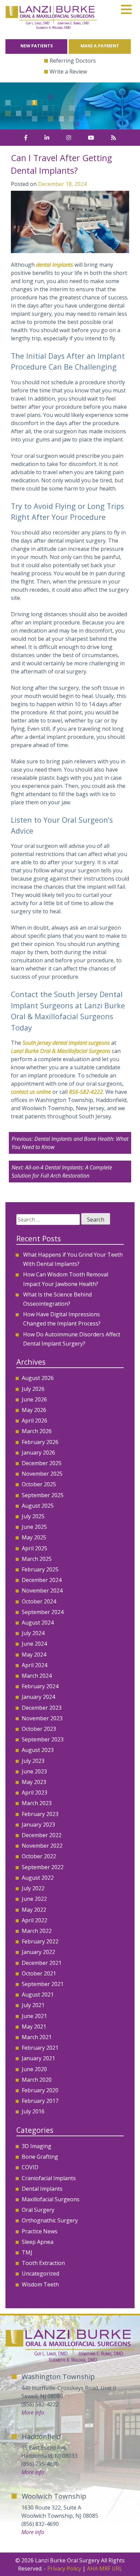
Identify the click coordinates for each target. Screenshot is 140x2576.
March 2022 (37, 1931)
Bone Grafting (40, 2157)
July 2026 (33, 1389)
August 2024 (38, 1623)
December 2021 (42, 1963)
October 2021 (39, 1973)
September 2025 (43, 1495)
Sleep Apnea (38, 2242)
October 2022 (39, 1856)
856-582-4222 (86, 1092)
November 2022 (42, 1846)
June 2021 (34, 2016)
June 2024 (34, 1644)
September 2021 (43, 1984)
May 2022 (34, 1910)
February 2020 (40, 2090)
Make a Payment (100, 46)
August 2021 (38, 1995)
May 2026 (34, 1410)
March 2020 (37, 2080)
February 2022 (40, 1941)
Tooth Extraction (43, 2263)
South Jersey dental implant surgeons (66, 1043)
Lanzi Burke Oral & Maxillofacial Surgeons (61, 1051)
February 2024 (40, 1686)
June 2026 (34, 1399)
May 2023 (34, 1782)
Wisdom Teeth (40, 2284)
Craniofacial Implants (49, 2178)
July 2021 (33, 2005)
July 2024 (33, 1633)
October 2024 (39, 1601)
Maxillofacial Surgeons (51, 2199)
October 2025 (39, 1484)
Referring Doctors (73, 61)
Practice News (40, 2231)
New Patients (37, 46)
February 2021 (40, 2048)
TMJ (27, 2252)
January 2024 (38, 1697)
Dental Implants (42, 2189)
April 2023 (34, 1793)
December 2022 (42, 1835)
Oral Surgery (38, 2210)
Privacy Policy (64, 2569)
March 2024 (37, 1676)
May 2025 (34, 1537)
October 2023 (39, 1729)
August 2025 (38, 1506)
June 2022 (34, 1899)
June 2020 (34, 2069)
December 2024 (42, 1580)
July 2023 (33, 1761)
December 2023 (42, 1708)
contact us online (31, 1092)
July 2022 (33, 1888)
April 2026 (34, 1421)
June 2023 (34, 1771)
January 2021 (38, 2058)
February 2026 (40, 1442)
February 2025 (40, 1569)
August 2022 (38, 1878)
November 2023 (42, 1718)
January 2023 (38, 1825)
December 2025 (42, 1463)
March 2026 (37, 1431)
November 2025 (42, 1474)
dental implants (55, 265)
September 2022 (43, 1867)
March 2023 (37, 1803)
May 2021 (34, 2027)
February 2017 (40, 2101)
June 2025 (34, 1527)
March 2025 (37, 1559)
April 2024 (34, 1665)
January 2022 (38, 1952)
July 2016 (33, 2111)
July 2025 (33, 1516)
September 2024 (43, 1612)
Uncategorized (40, 2274)
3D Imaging (37, 2146)
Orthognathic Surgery (50, 2220)
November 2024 (42, 1590)
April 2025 (34, 1548)
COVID (30, 2167)
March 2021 (37, 2037)
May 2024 (34, 1655)
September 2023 (43, 1739)
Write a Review (68, 72)
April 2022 (34, 1920)
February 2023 (40, 1814)
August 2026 (38, 1378)
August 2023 (38, 1750)
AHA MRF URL (105, 2569)
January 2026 (38, 1453)
